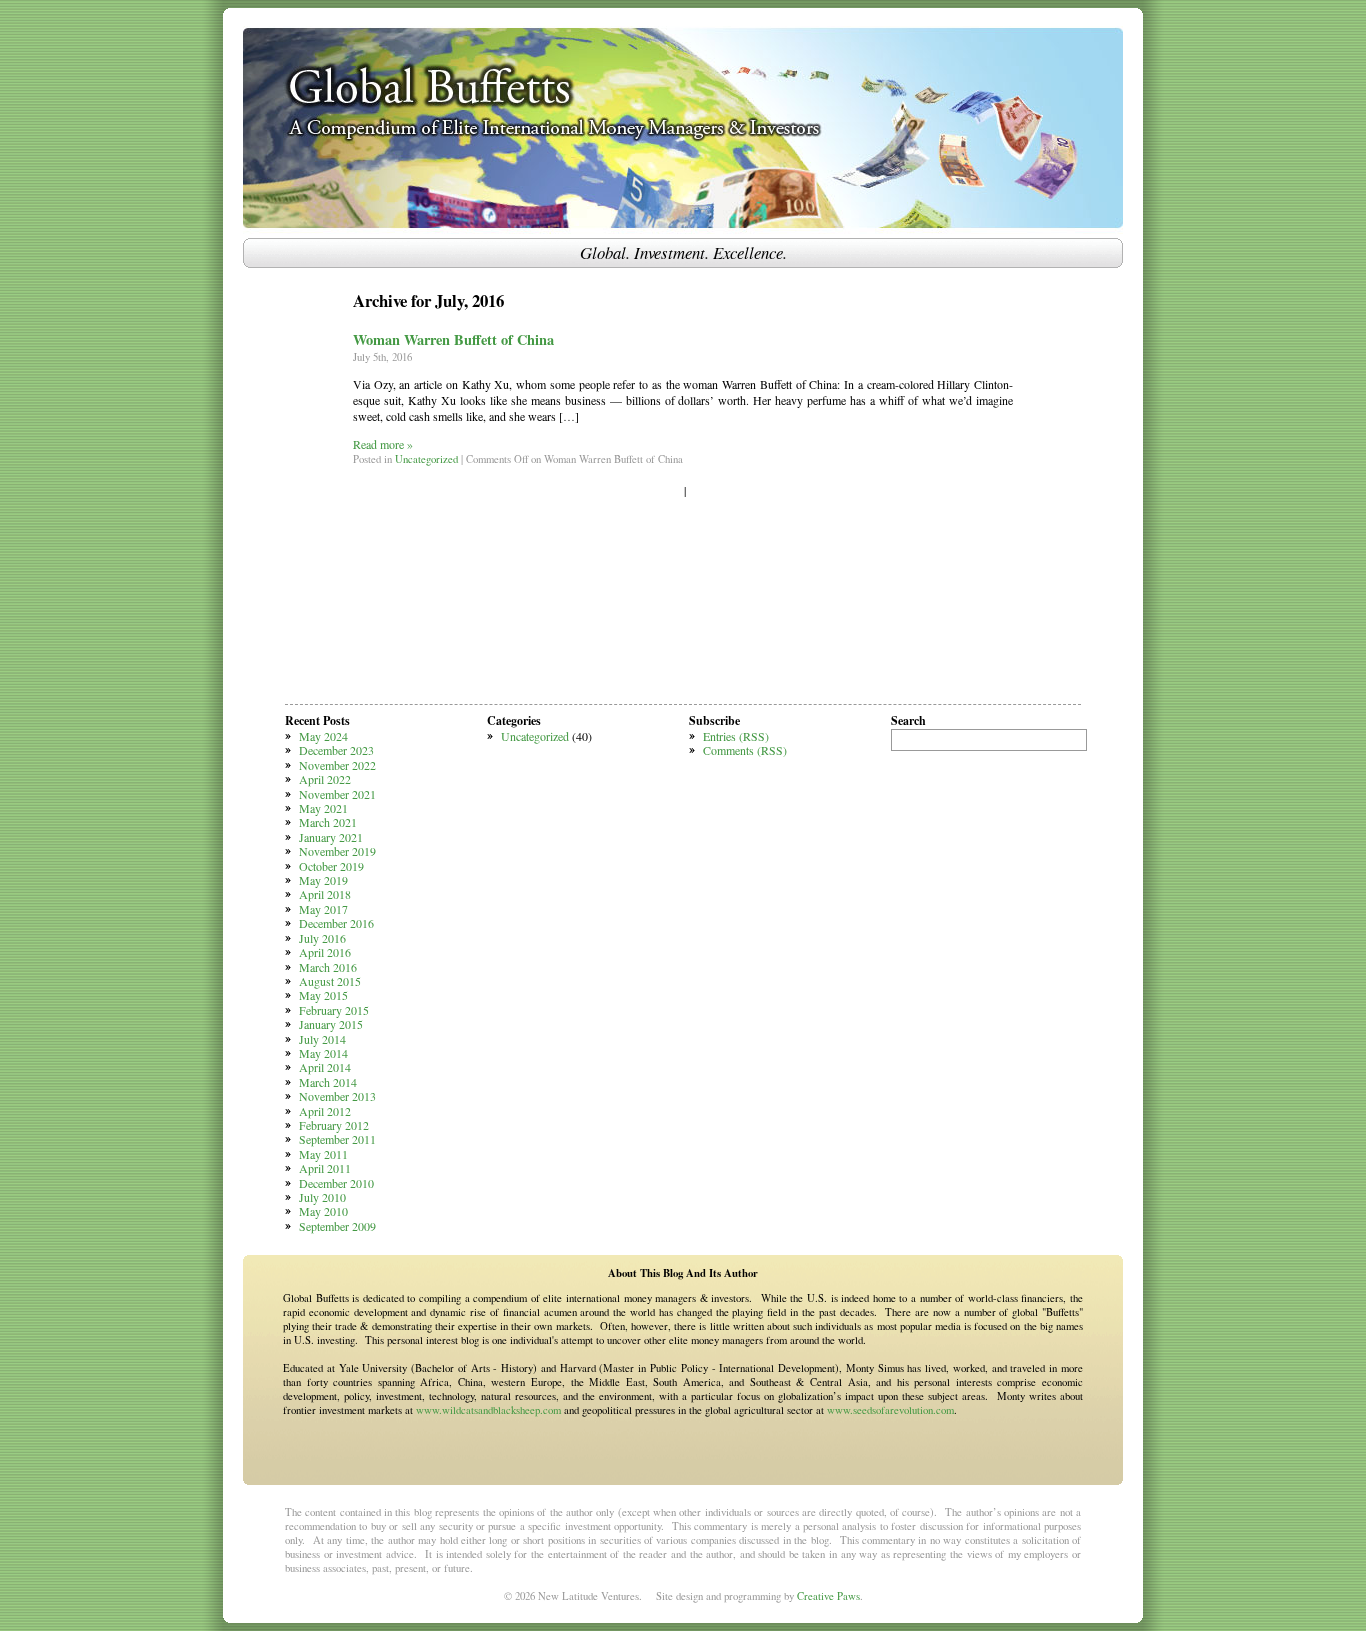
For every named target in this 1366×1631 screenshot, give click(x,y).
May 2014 (323, 1053)
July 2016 (322, 938)
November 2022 (337, 765)
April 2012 (325, 1111)
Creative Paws (828, 1596)
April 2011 (325, 1168)
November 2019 (337, 851)
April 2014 (325, 1067)
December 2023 (336, 750)
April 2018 (325, 894)
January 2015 (331, 1024)
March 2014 (328, 1082)
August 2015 (330, 981)
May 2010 (323, 1211)
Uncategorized (426, 459)
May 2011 (323, 1154)
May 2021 (323, 808)
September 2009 (337, 1226)
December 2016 (336, 923)
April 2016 (325, 952)
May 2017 (323, 909)
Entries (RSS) (736, 736)
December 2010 (336, 1183)
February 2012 (334, 1125)
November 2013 (337, 1096)
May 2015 (323, 995)
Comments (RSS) (745, 750)
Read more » (383, 444)
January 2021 (331, 837)
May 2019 (323, 880)
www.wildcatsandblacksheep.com (488, 1410)
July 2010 (322, 1197)
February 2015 (334, 1010)
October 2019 (331, 866)
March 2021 (328, 822)
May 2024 (323, 736)
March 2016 (328, 967)
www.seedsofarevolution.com (890, 1410)
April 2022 (325, 779)
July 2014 (322, 1039)
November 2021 (337, 794)
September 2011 (337, 1139)
